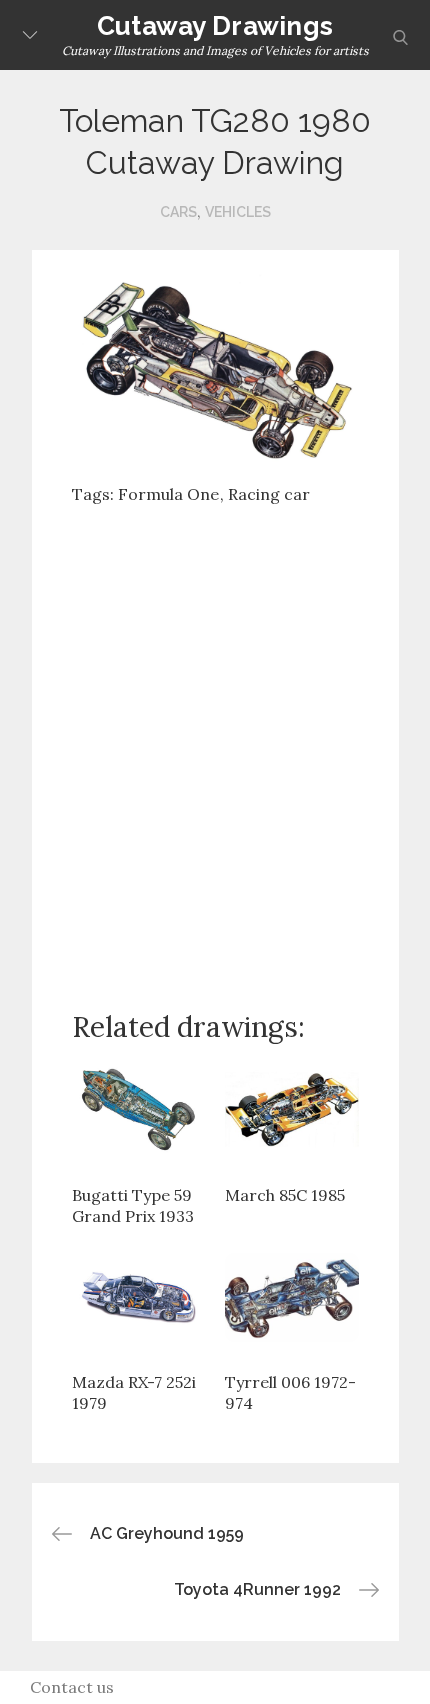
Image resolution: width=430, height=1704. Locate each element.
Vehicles (238, 212)
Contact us (72, 1687)
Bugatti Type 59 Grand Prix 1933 (133, 1206)
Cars (178, 212)
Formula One (168, 494)
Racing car (269, 494)
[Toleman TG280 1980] (215, 367)
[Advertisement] (215, 742)
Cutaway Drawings (215, 26)
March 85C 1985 (285, 1195)
